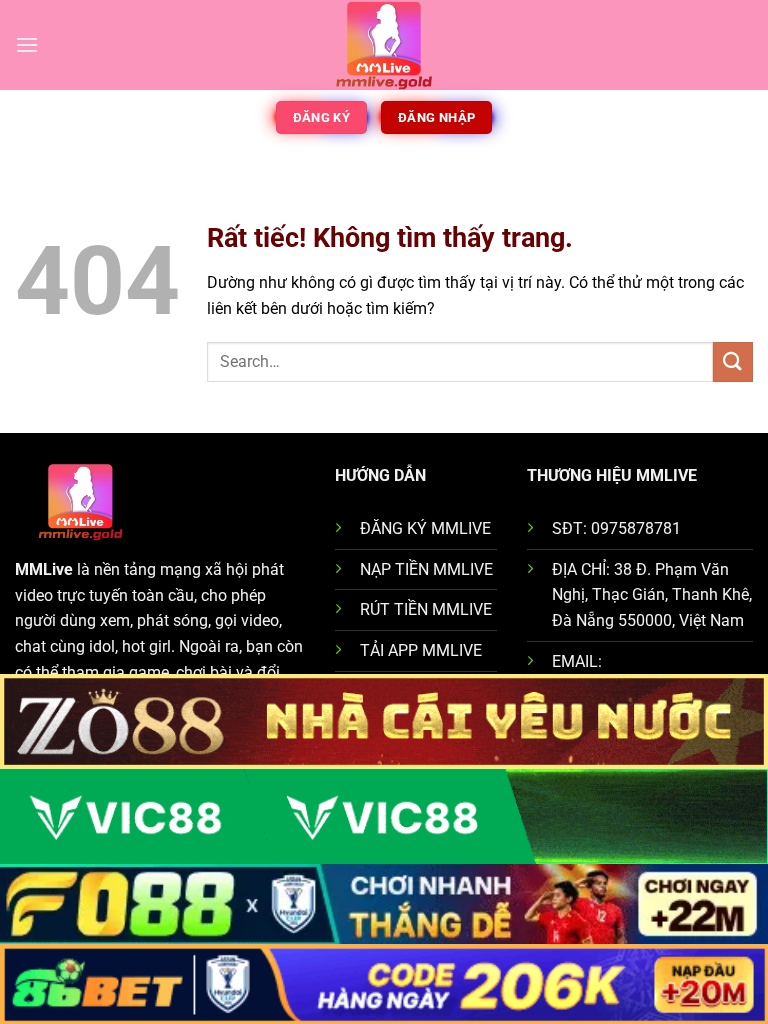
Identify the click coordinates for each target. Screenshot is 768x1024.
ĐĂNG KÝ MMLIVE (425, 528)
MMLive (44, 569)
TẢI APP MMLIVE (421, 650)
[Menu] (27, 44)
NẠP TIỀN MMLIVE (426, 569)
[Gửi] (733, 361)
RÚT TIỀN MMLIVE (426, 609)
